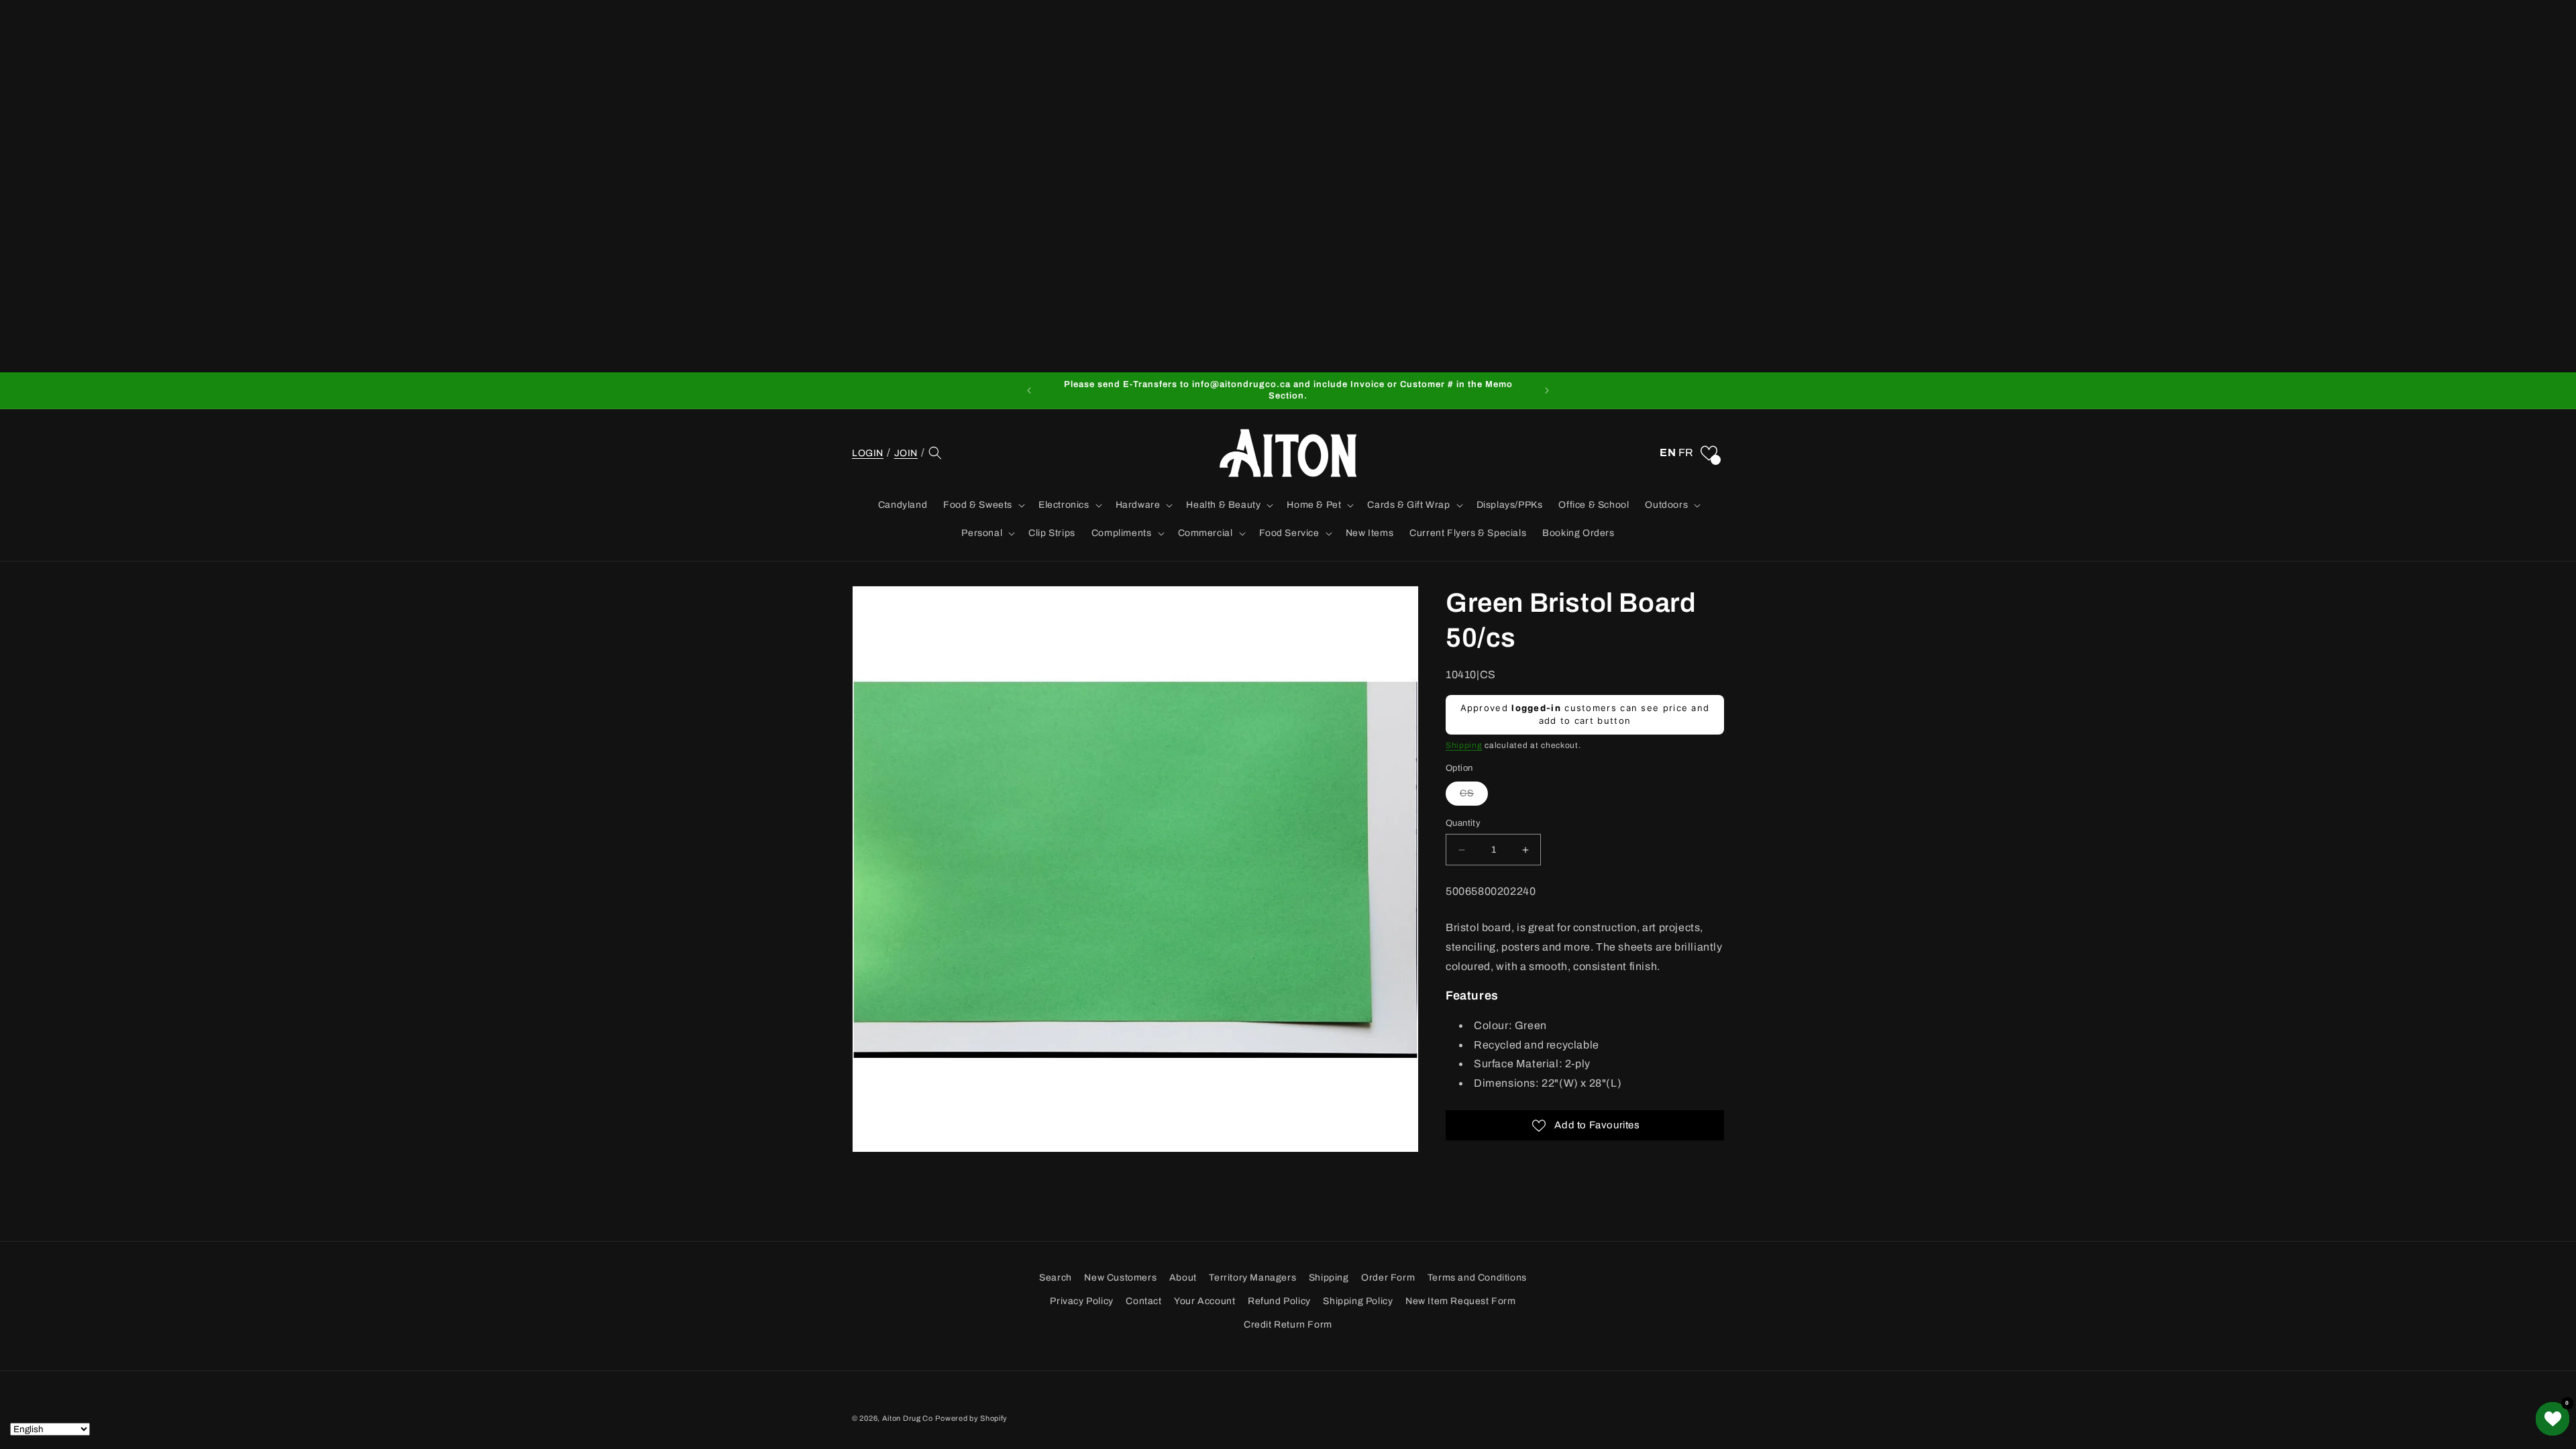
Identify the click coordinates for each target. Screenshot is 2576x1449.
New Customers (1120, 1278)
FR (1686, 452)
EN (1668, 452)
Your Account (1204, 1301)
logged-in (1536, 708)
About (1183, 1278)
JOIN (906, 453)
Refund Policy (1279, 1301)
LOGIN (868, 453)
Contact (1143, 1301)
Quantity (1463, 823)
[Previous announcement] (1029, 390)
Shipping (1464, 745)
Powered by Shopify (971, 1418)
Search (1056, 1278)
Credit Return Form (1288, 1325)
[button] (935, 453)
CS (1474, 797)
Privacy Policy (1081, 1301)
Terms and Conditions (1477, 1278)
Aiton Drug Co (908, 1418)
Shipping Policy (1358, 1301)
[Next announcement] (1547, 390)
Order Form (1388, 1278)
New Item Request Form (1461, 1301)
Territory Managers (1252, 1278)
